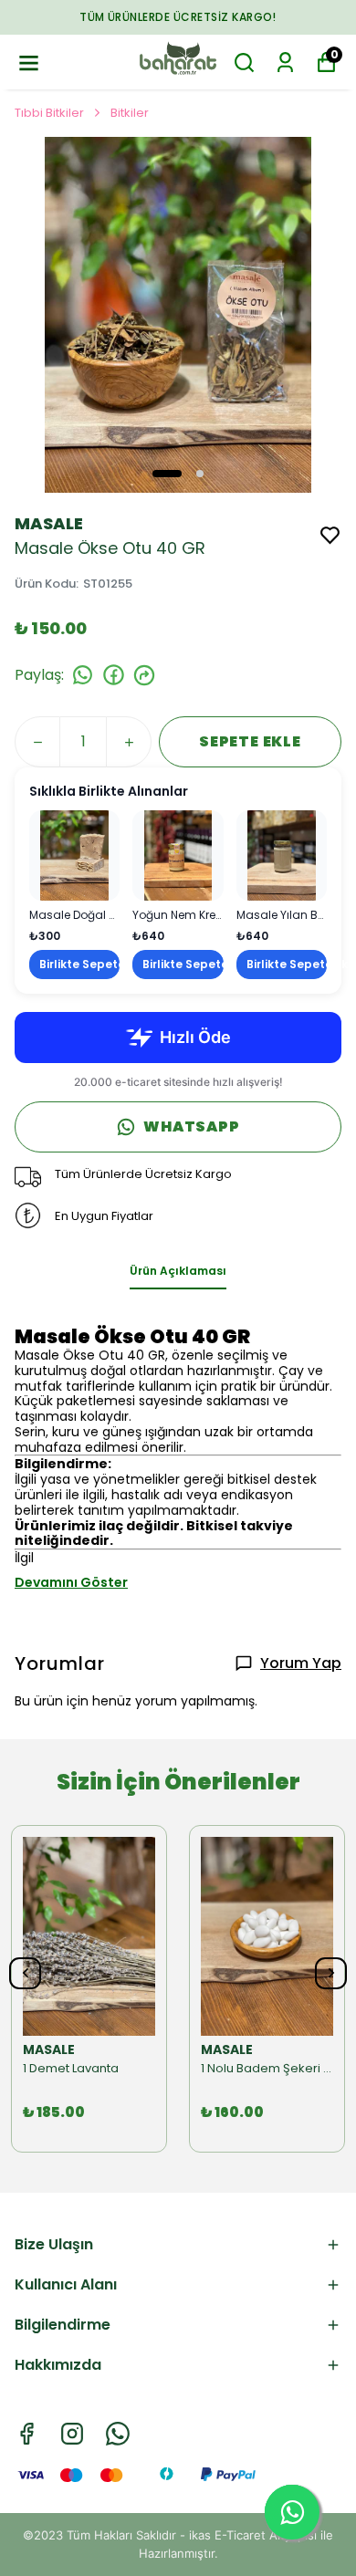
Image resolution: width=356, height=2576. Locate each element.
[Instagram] (72, 2434)
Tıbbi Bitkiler (49, 113)
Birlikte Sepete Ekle (79, 964)
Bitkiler (130, 113)
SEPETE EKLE (250, 741)
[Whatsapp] (118, 2434)
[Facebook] (26, 2434)
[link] (74, 895)
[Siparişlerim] (285, 63)
